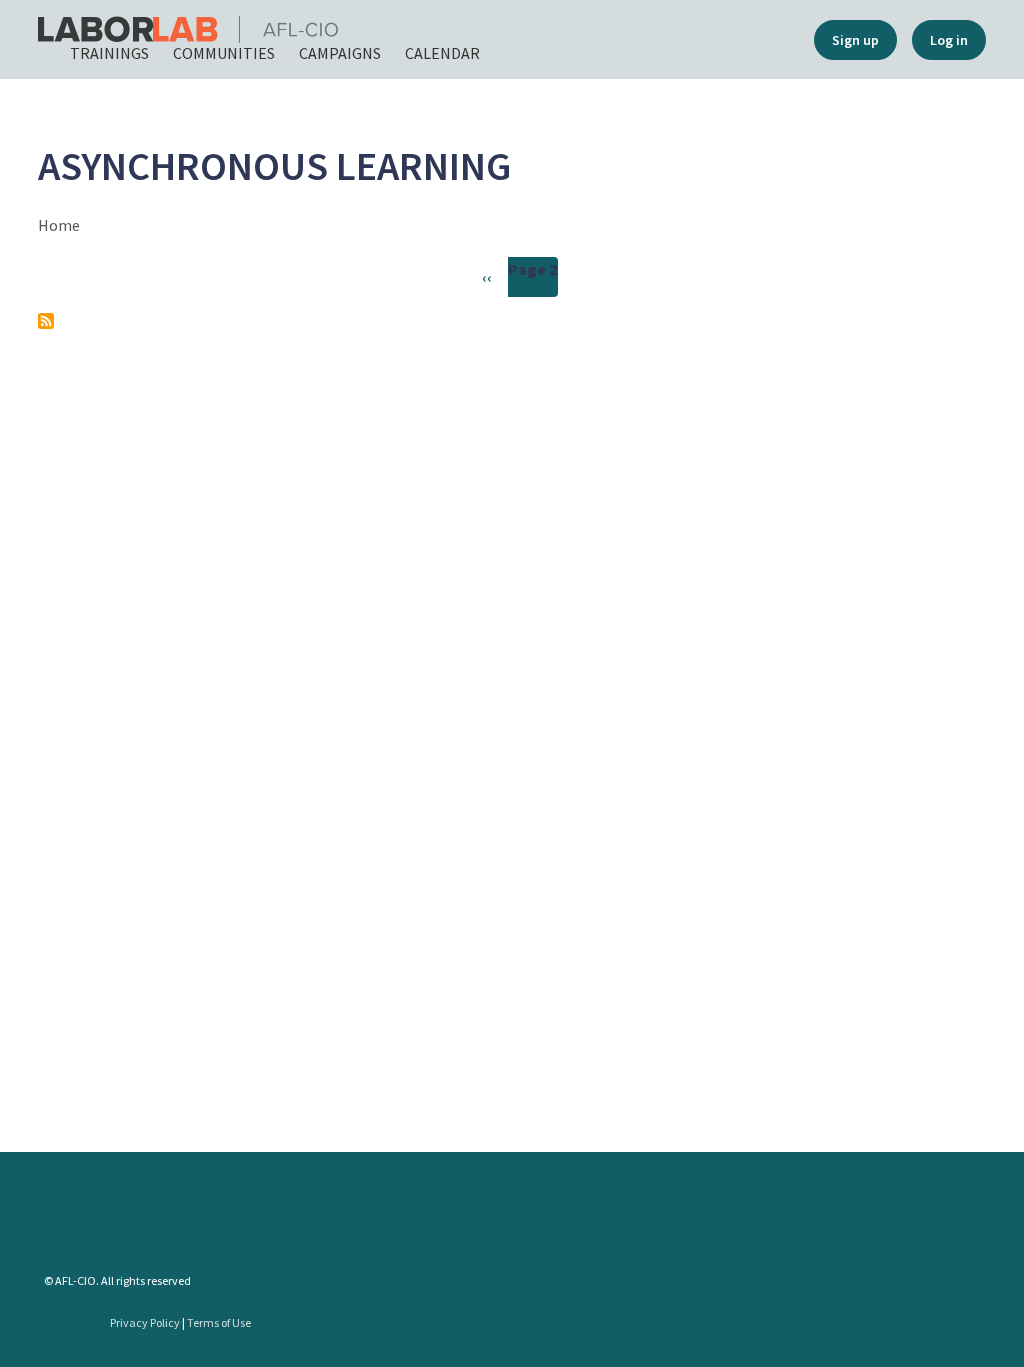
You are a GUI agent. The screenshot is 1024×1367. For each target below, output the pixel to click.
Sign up (855, 40)
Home (59, 225)
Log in (949, 40)
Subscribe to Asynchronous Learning (46, 321)
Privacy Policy (145, 1322)
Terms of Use (219, 1322)
